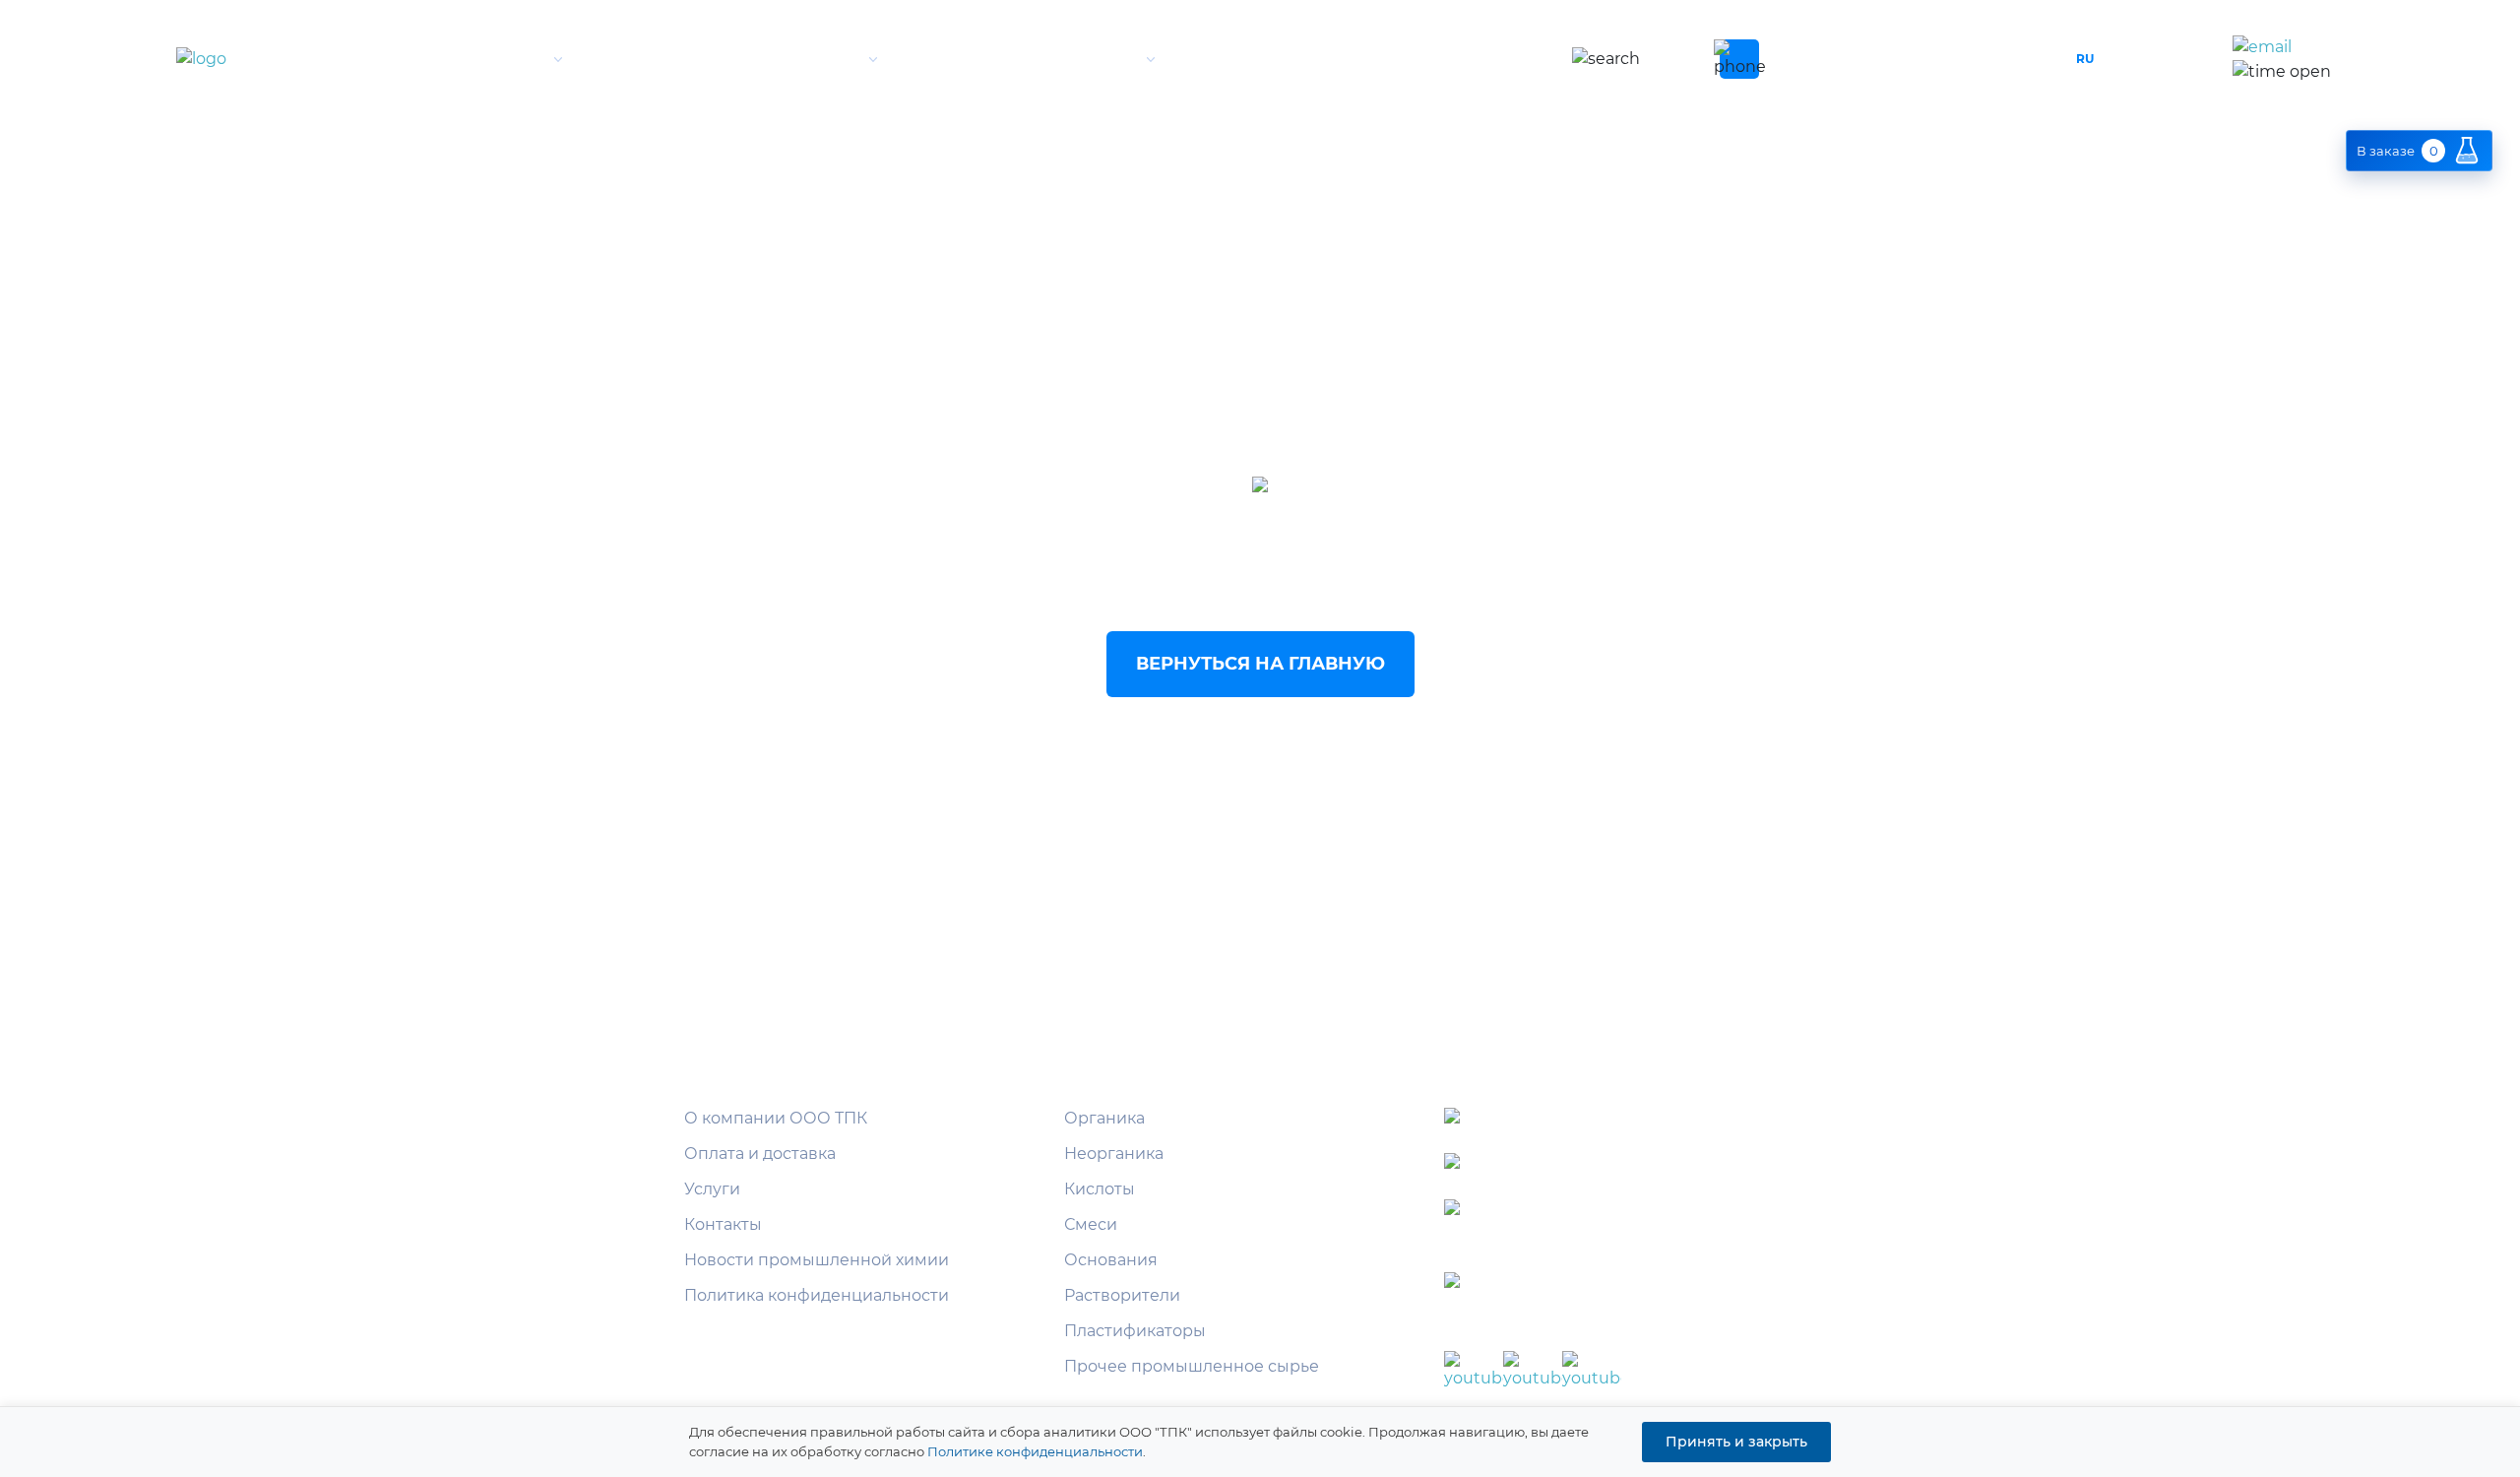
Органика (1104, 1118)
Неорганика (1114, 1154)
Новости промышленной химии (817, 1260)
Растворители (1122, 1295)
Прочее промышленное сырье (1192, 1366)
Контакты (1392, 59)
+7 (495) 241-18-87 (1877, 59)
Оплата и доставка (760, 1154)
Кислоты (1100, 1189)
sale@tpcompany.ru (2351, 48)
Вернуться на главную (1260, 664)
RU (2085, 59)
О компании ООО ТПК (776, 1118)
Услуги (1102, 59)
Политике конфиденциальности (1035, 1451)
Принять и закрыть (1736, 1442)
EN (2124, 59)
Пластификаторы (1135, 1331)
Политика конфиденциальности (817, 1295)
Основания (1111, 1260)
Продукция (807, 59)
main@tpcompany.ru (1647, 1212)
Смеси (1091, 1224)
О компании (488, 59)
